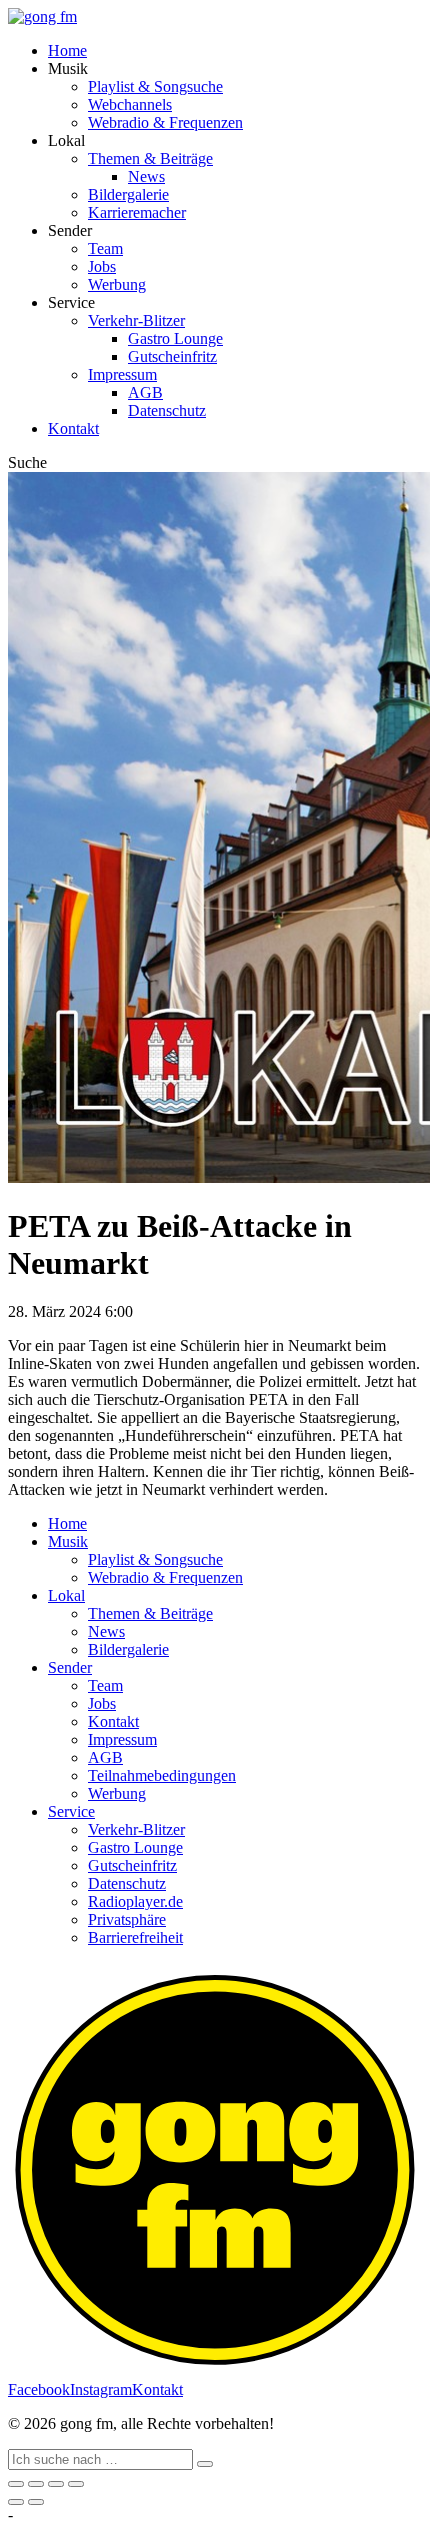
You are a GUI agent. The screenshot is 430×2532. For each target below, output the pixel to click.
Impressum (122, 374)
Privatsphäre (127, 1919)
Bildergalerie (128, 194)
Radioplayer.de (135, 1901)
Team (105, 248)
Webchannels (130, 104)
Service (71, 1811)
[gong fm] (42, 16)
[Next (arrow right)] (36, 2502)
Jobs (102, 266)
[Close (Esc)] (16, 2484)
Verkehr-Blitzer (136, 320)
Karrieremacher (137, 212)
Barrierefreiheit (135, 1937)
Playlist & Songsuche (155, 86)
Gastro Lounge (175, 338)
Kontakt (73, 428)
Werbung (117, 284)
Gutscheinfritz (172, 356)
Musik (68, 1541)
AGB (145, 392)
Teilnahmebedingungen (162, 1775)
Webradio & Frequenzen (165, 122)
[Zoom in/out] (76, 2484)
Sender (70, 1667)
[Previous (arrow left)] (16, 2502)
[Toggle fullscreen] (56, 2484)
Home (67, 50)
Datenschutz (167, 410)
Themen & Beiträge (150, 158)
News (146, 176)
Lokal (66, 1595)
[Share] (36, 2484)
